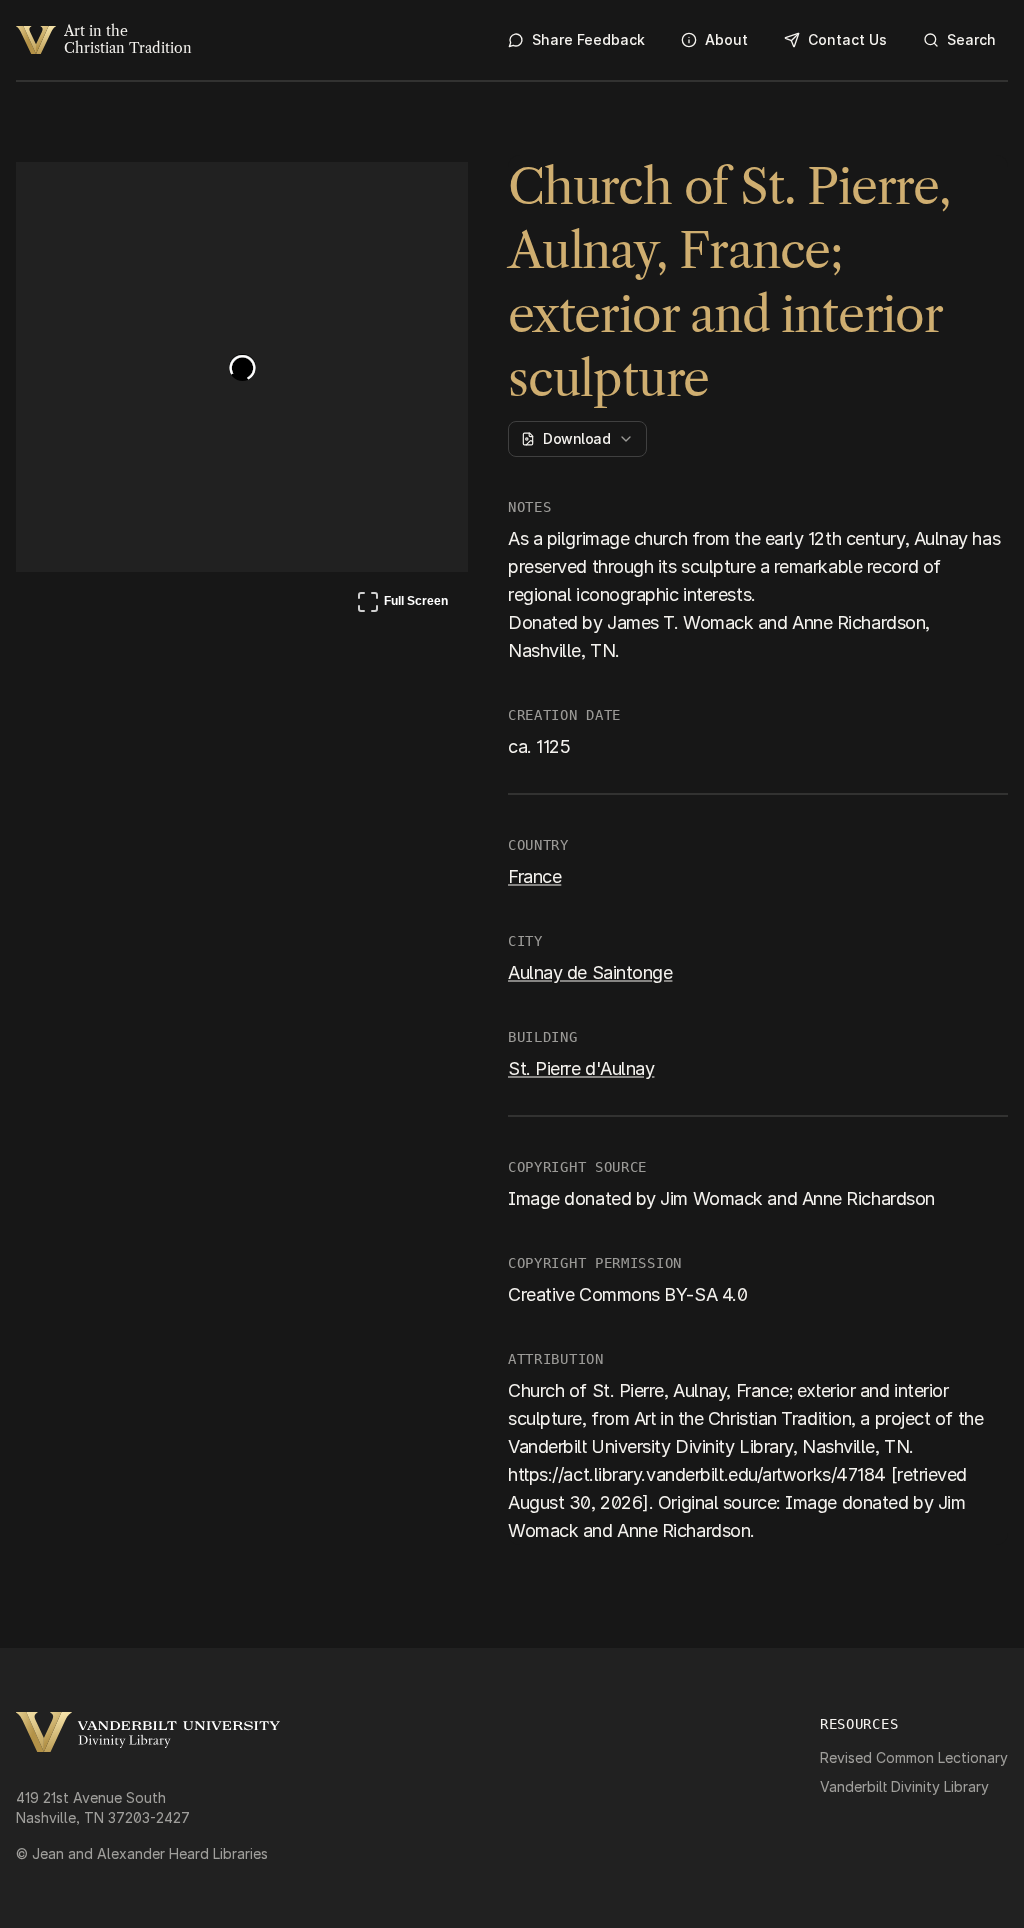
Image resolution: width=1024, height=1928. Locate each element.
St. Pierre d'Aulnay (581, 1068)
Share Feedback (588, 39)
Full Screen (402, 605)
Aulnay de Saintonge (590, 972)
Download (576, 438)
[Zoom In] (378, 196)
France (534, 876)
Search (971, 39)
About (726, 39)
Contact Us (847, 39)
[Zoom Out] (426, 196)
